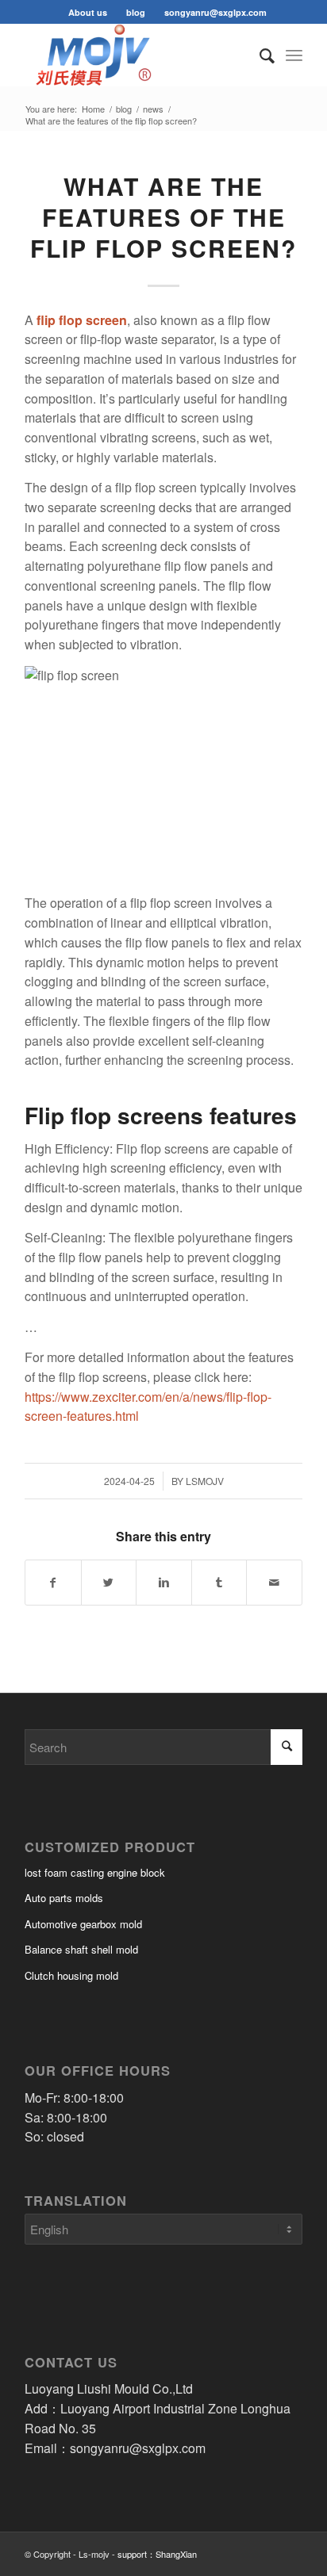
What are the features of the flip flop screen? (163, 217)
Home (93, 109)
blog (136, 12)
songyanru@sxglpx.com (215, 12)
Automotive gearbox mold (83, 1924)
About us (88, 12)
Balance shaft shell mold (81, 1949)
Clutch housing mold (71, 1975)
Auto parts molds (64, 1898)
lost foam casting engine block (95, 1872)
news (153, 109)
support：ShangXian (157, 2554)
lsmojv (205, 1481)
